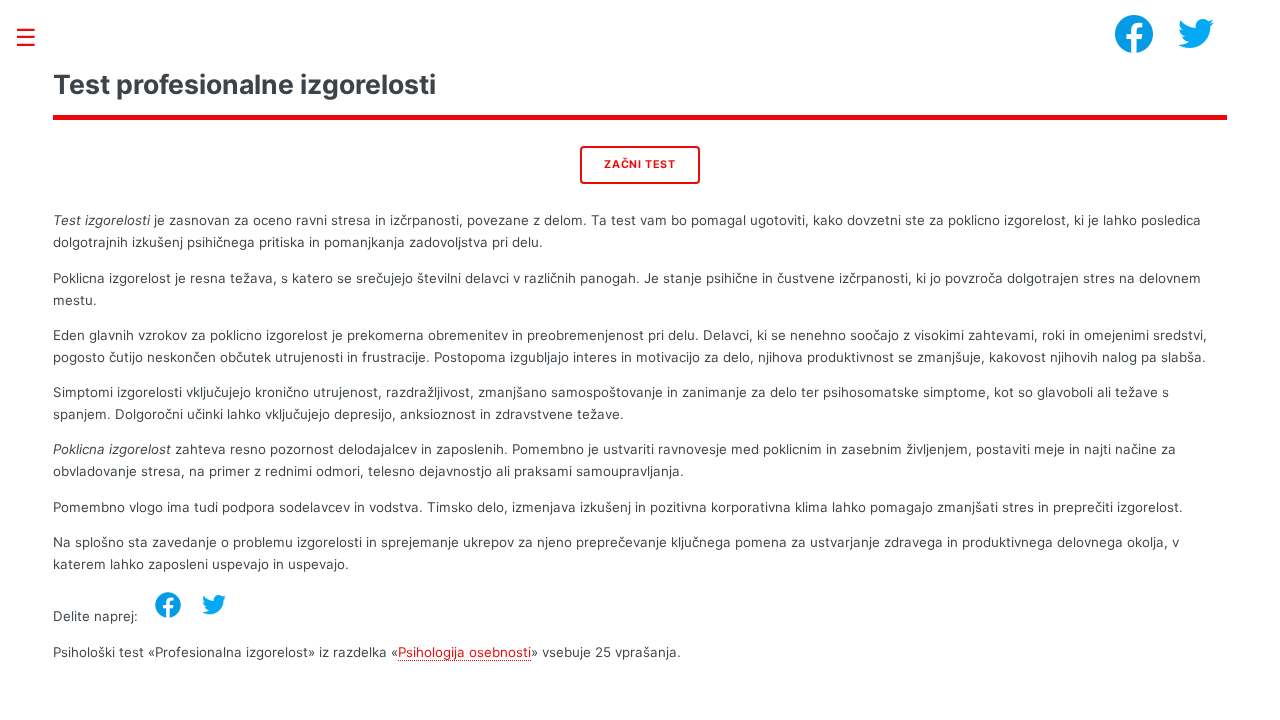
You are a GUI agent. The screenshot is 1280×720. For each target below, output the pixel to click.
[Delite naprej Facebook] (168, 605)
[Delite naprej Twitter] (214, 605)
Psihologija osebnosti (464, 652)
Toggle (36, 37)
